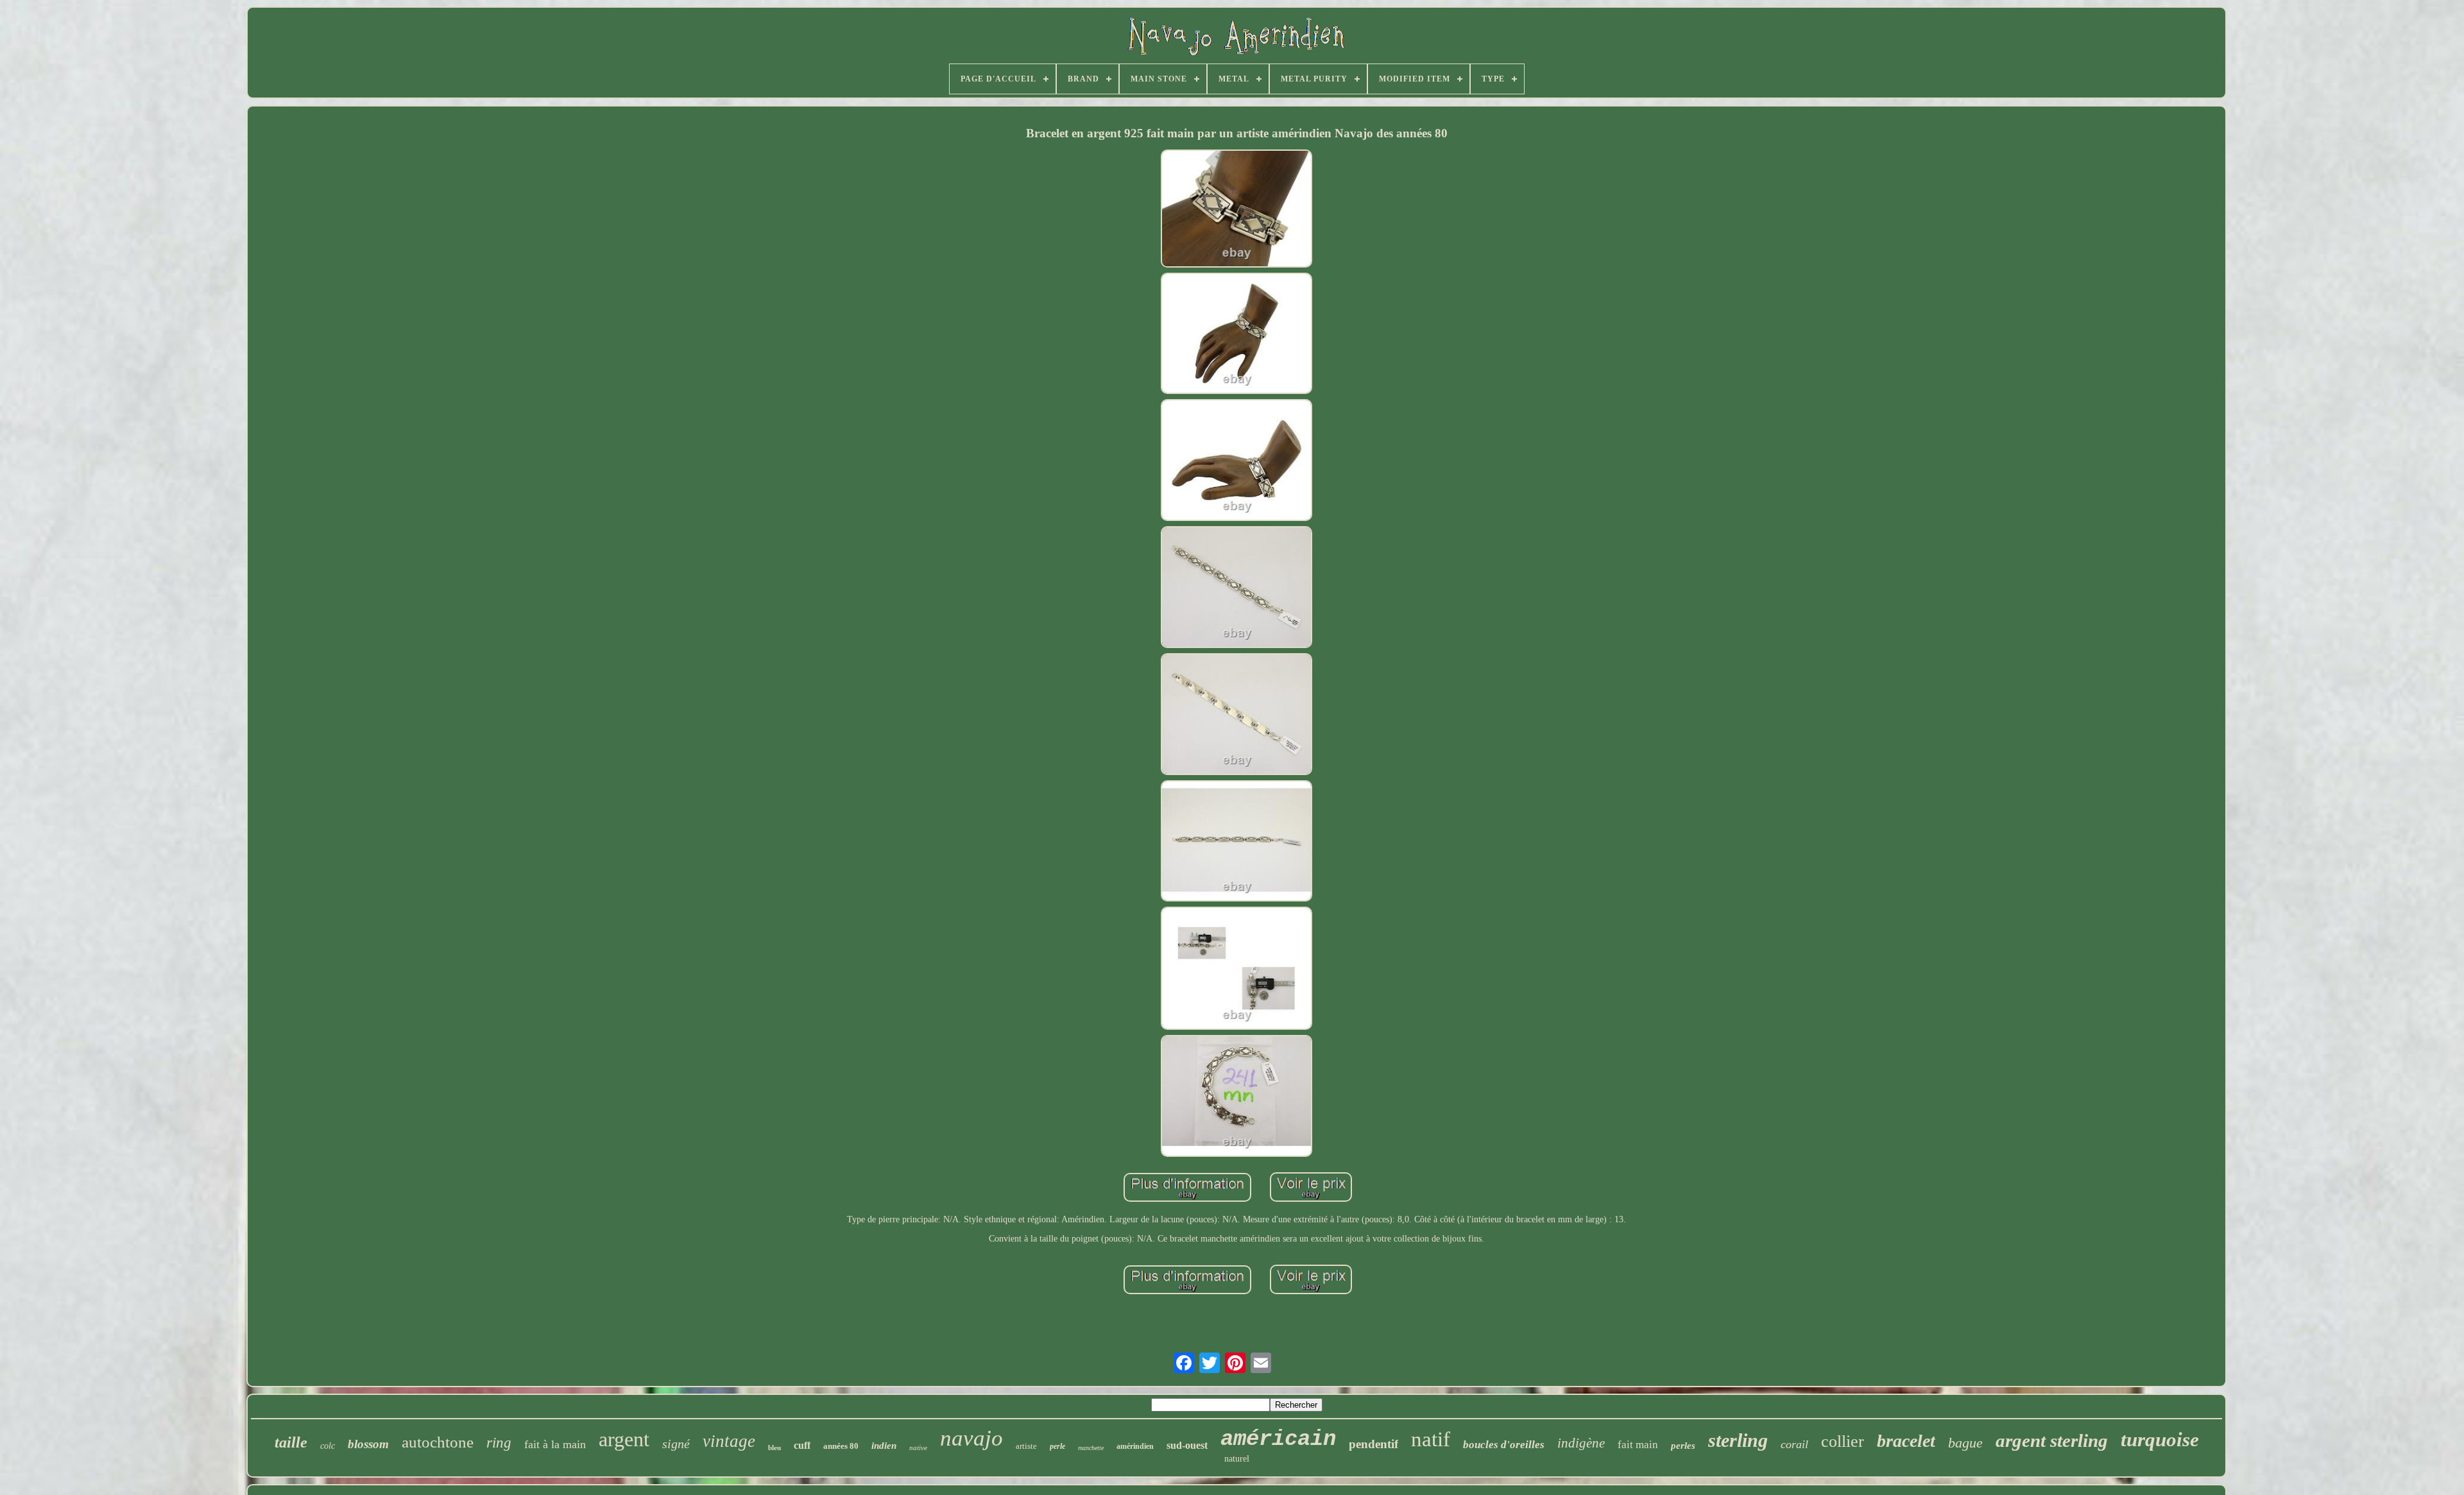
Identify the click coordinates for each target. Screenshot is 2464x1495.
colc (328, 1446)
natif (1431, 1439)
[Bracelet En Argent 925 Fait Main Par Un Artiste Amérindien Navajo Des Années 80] (1236, 209)
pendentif (1373, 1444)
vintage (729, 1441)
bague (1965, 1443)
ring (499, 1443)
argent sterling (2052, 1440)
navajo (971, 1438)
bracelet (1906, 1441)
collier (1843, 1441)
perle (1057, 1446)
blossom (368, 1444)
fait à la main (555, 1444)
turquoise (2160, 1439)
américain (1278, 1439)
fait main (1638, 1445)
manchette (1091, 1448)
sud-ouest (1187, 1445)
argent (624, 1439)
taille (291, 1442)
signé (676, 1444)
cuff (802, 1445)
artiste (1026, 1446)
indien (884, 1446)
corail (1794, 1444)
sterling (1738, 1440)
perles (1683, 1446)
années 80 (841, 1446)
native (918, 1448)
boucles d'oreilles (1504, 1445)
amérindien (1135, 1446)
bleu (774, 1448)
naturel (1237, 1459)
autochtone (438, 1442)
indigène (1581, 1443)
